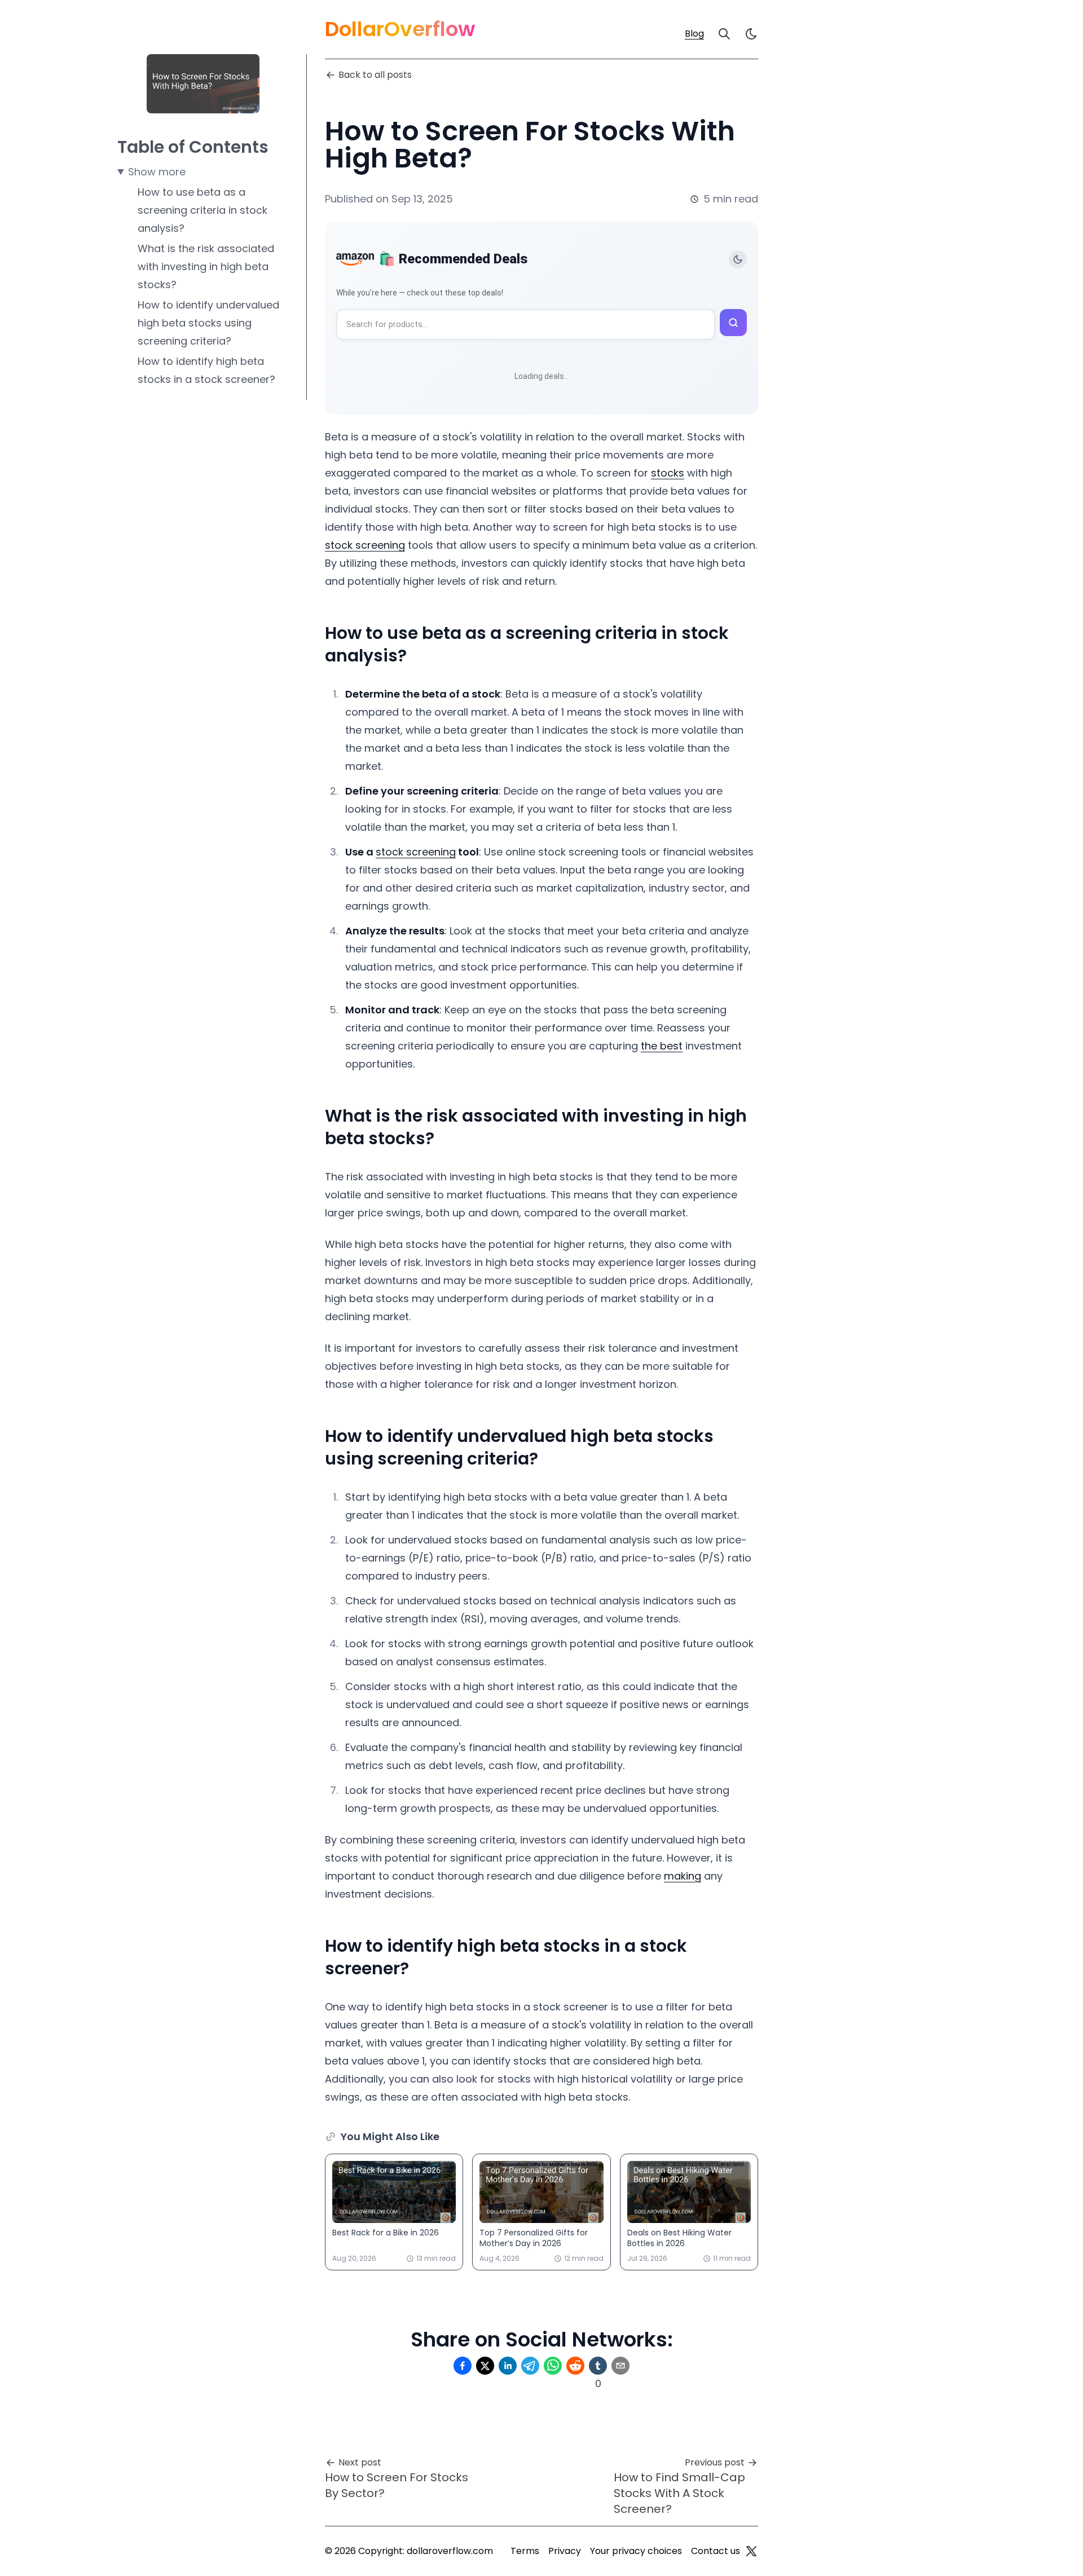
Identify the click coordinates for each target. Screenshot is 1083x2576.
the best (662, 1046)
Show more (157, 172)
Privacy (565, 2551)
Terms (525, 2551)
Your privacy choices (636, 2551)
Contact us (716, 2551)
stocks (668, 473)
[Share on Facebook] (463, 2366)
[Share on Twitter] (485, 2366)
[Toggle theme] (738, 259)
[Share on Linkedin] (508, 2366)
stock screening (365, 545)
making (683, 1876)
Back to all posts (375, 75)
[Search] (724, 34)
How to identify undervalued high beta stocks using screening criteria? (208, 323)
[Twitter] (751, 2551)
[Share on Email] (620, 2366)
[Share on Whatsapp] (553, 2366)
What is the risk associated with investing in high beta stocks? (206, 266)
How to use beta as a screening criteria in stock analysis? (202, 210)
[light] (751, 34)
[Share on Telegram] (530, 2366)
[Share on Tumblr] (598, 2366)
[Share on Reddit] (575, 2366)
